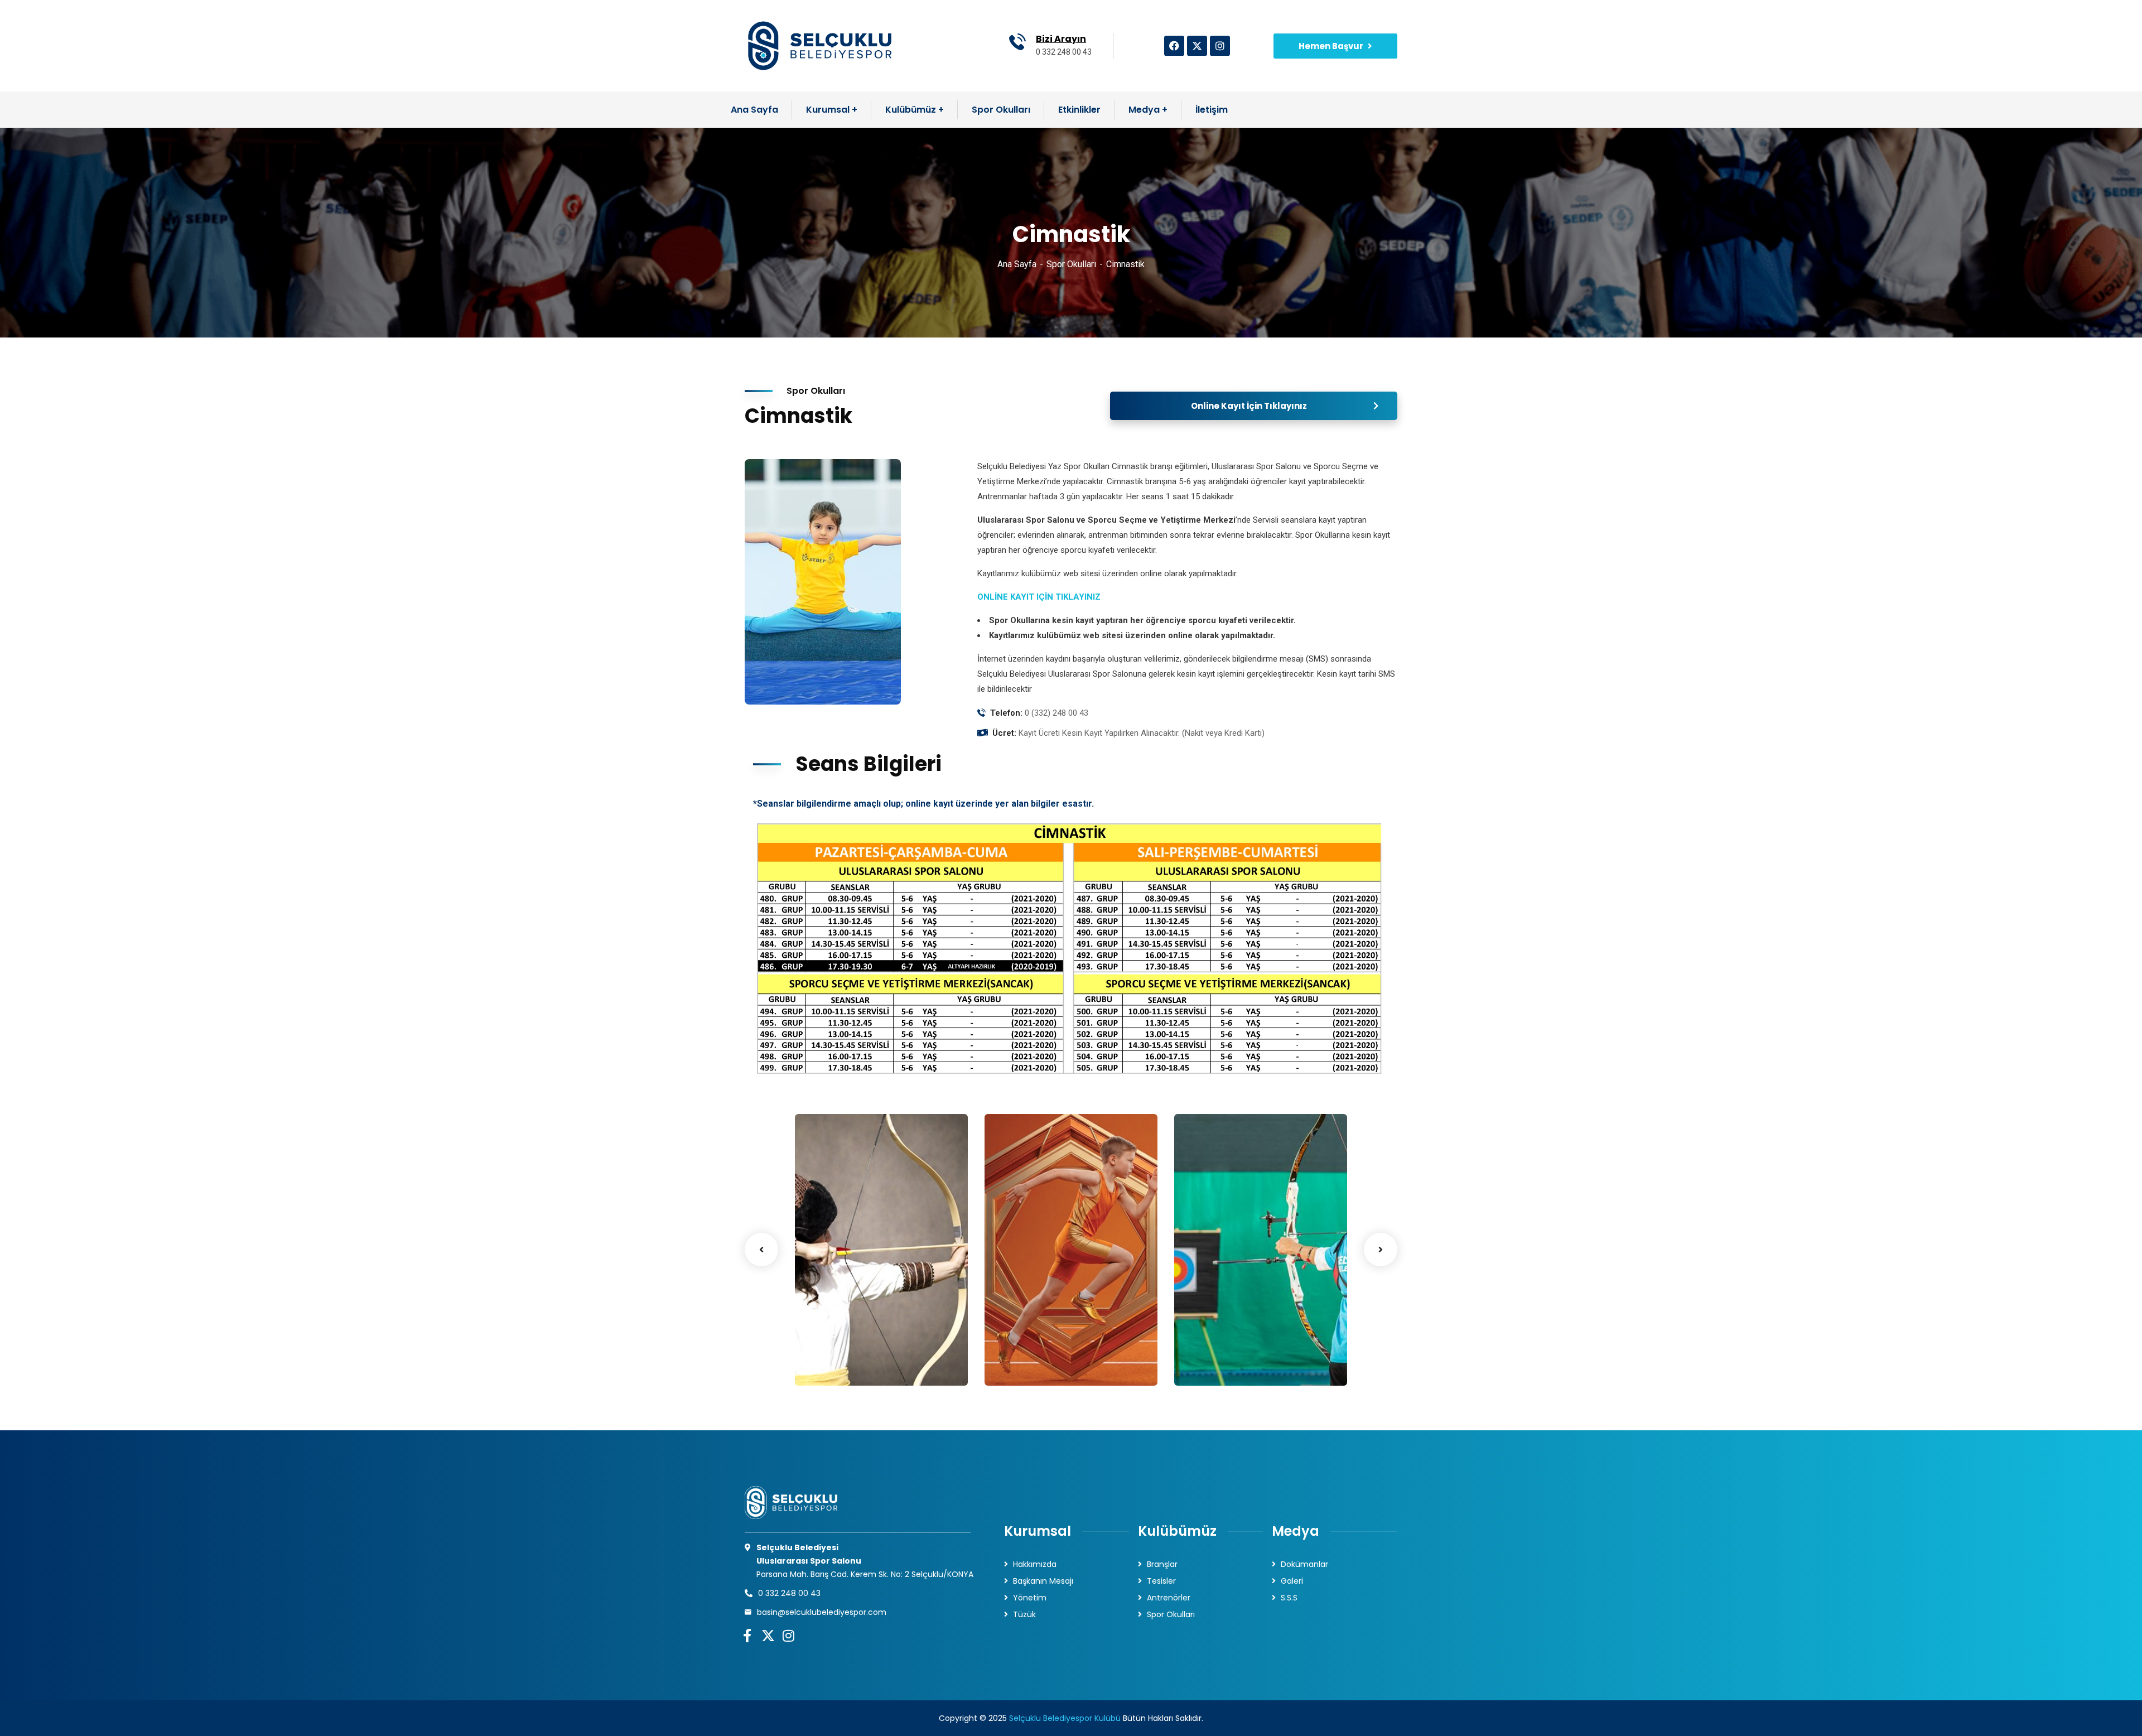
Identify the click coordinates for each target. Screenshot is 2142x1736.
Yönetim (1030, 1598)
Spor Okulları (1071, 264)
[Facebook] (1174, 46)
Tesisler (1161, 1581)
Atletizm (1024, 1346)
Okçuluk (1213, 1346)
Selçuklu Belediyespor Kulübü (1065, 1718)
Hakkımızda (1035, 1564)
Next (1381, 1250)
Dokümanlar (1304, 1564)
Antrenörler (1169, 1598)
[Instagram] (1220, 46)
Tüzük (1024, 1614)
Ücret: (1004, 733)
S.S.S (1289, 1598)
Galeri (1292, 1581)
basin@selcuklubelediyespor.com (822, 1612)
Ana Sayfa (1017, 264)
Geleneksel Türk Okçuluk (854, 1340)
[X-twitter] (1197, 46)
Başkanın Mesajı (1043, 1581)
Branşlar (1162, 1564)
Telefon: (1006, 713)
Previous (761, 1250)
